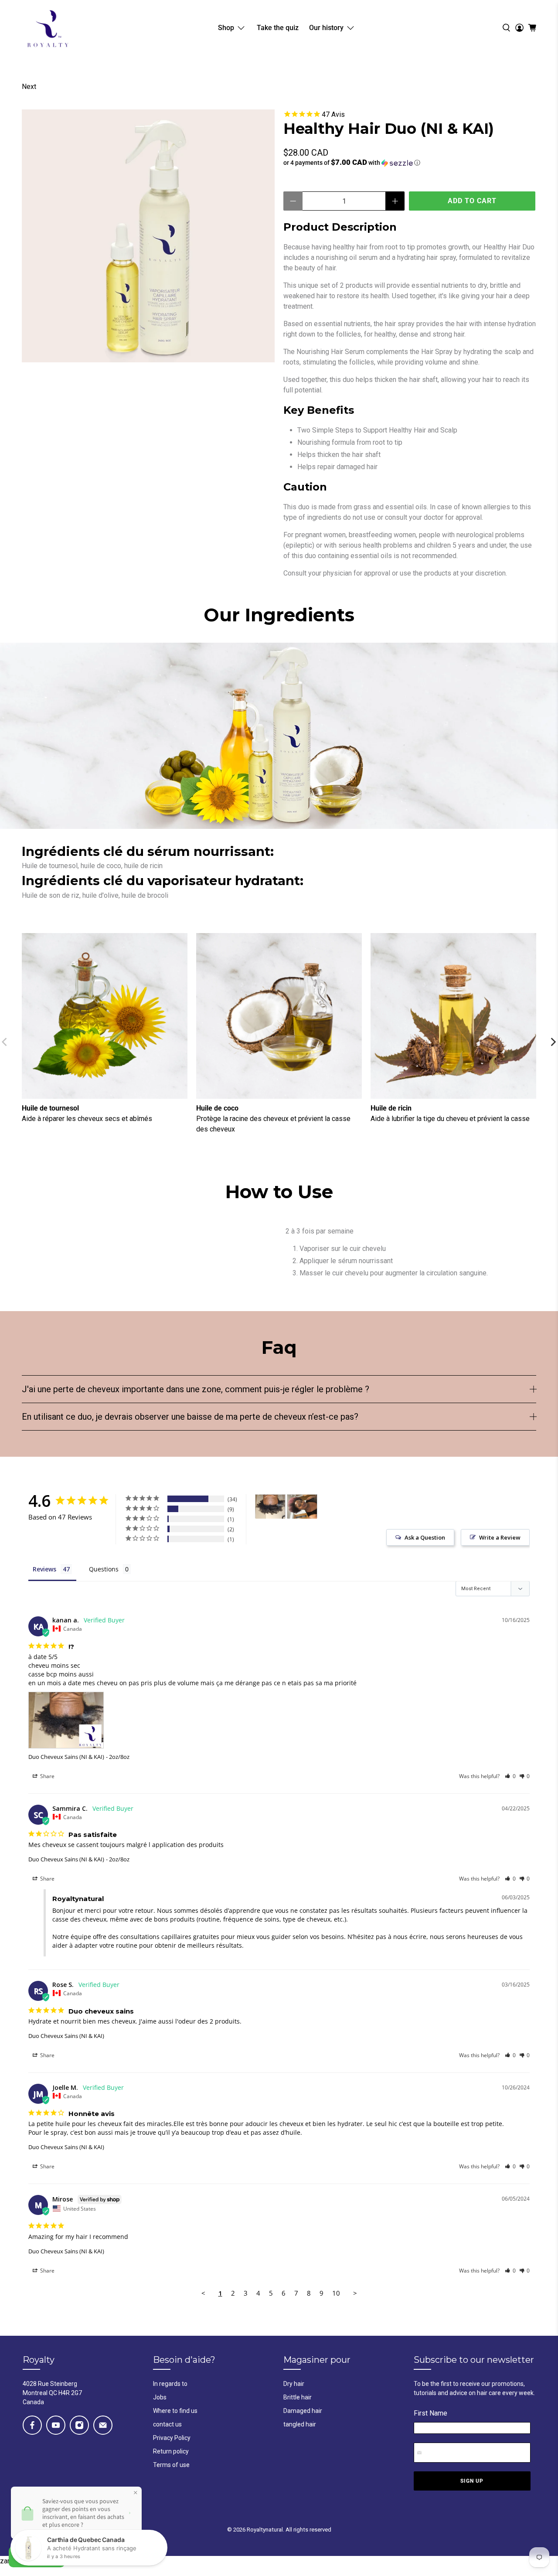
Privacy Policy (172, 2438)
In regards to (170, 2384)
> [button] (355, 2293)
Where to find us (175, 2411)
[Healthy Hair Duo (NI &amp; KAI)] (148, 236)
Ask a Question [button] (425, 1537)
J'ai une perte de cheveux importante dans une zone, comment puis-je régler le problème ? (196, 1389)
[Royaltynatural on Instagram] (79, 2425)
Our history (326, 28)
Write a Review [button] (500, 1537)
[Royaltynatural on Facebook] (32, 2425)
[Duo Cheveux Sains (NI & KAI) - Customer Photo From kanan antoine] (270, 1507)
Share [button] (47, 1776)
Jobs (160, 2397)
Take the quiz (278, 28)
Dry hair (294, 2384)
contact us (167, 2424)
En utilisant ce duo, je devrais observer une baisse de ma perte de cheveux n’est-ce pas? (190, 1417)
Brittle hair (298, 2397)
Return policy (171, 2451)
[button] (410, 163)
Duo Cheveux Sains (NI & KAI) (66, 1757)
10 (336, 2293)
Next (29, 87)
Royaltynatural (265, 2530)
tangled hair (300, 2424)
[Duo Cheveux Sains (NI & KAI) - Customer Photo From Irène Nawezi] (302, 1507)
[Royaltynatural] (48, 28)
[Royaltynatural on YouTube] (56, 2425)
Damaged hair (303, 2411)
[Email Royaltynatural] (103, 2425)
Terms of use (171, 2465)
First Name (430, 2413)
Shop (226, 28)
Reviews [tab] (44, 1569)
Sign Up (472, 2481)
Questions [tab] (104, 1569)
